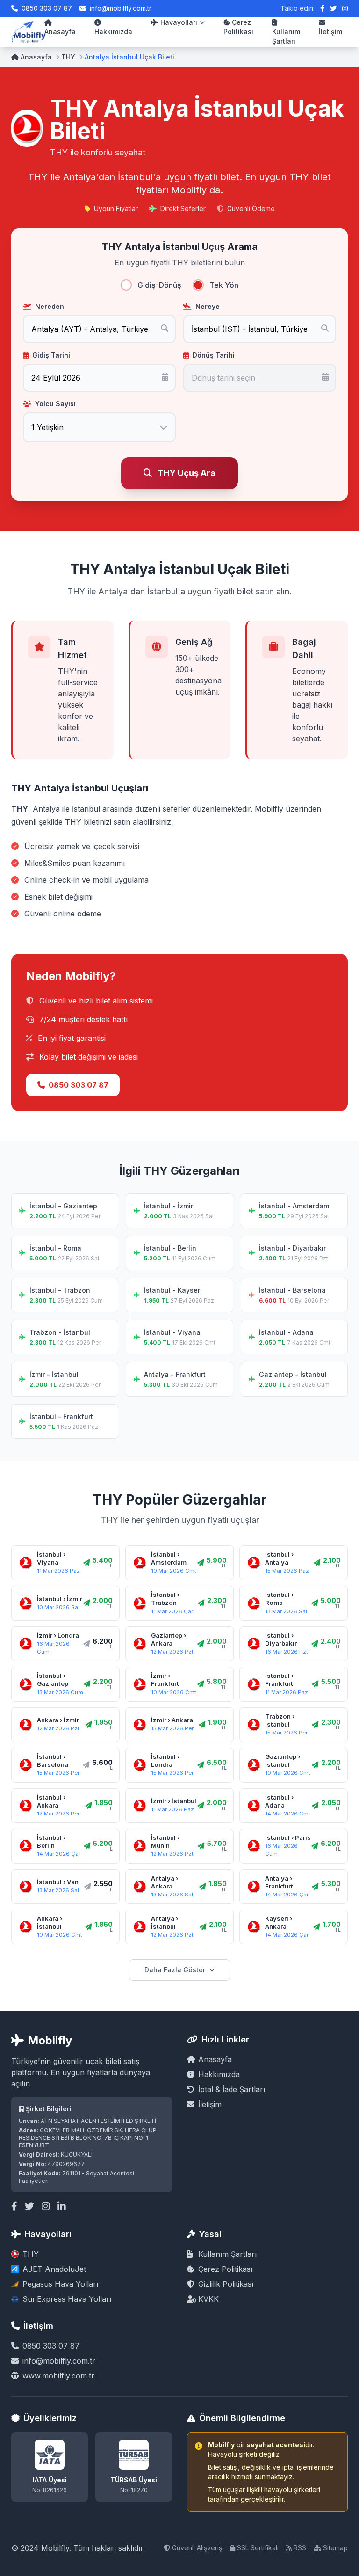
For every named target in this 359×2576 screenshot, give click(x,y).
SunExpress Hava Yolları (67, 2299)
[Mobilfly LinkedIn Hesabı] (62, 2206)
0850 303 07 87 (47, 8)
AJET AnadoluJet (54, 2269)
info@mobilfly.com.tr (121, 8)
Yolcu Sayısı (55, 404)
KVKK (208, 2299)
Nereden (50, 306)
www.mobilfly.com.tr (58, 2376)
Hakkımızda (113, 32)
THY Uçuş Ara (187, 473)
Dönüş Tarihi (214, 355)
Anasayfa (60, 32)
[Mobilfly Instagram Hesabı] (345, 8)
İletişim (330, 32)
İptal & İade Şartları (232, 2089)
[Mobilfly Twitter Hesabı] (333, 8)
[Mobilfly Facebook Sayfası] (322, 8)
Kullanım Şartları (286, 36)
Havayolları (179, 22)
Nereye (208, 306)
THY (68, 57)
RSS (300, 2548)
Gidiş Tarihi (51, 355)
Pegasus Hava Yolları (60, 2284)
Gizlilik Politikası (226, 2284)
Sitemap (335, 2548)
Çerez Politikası (238, 27)
